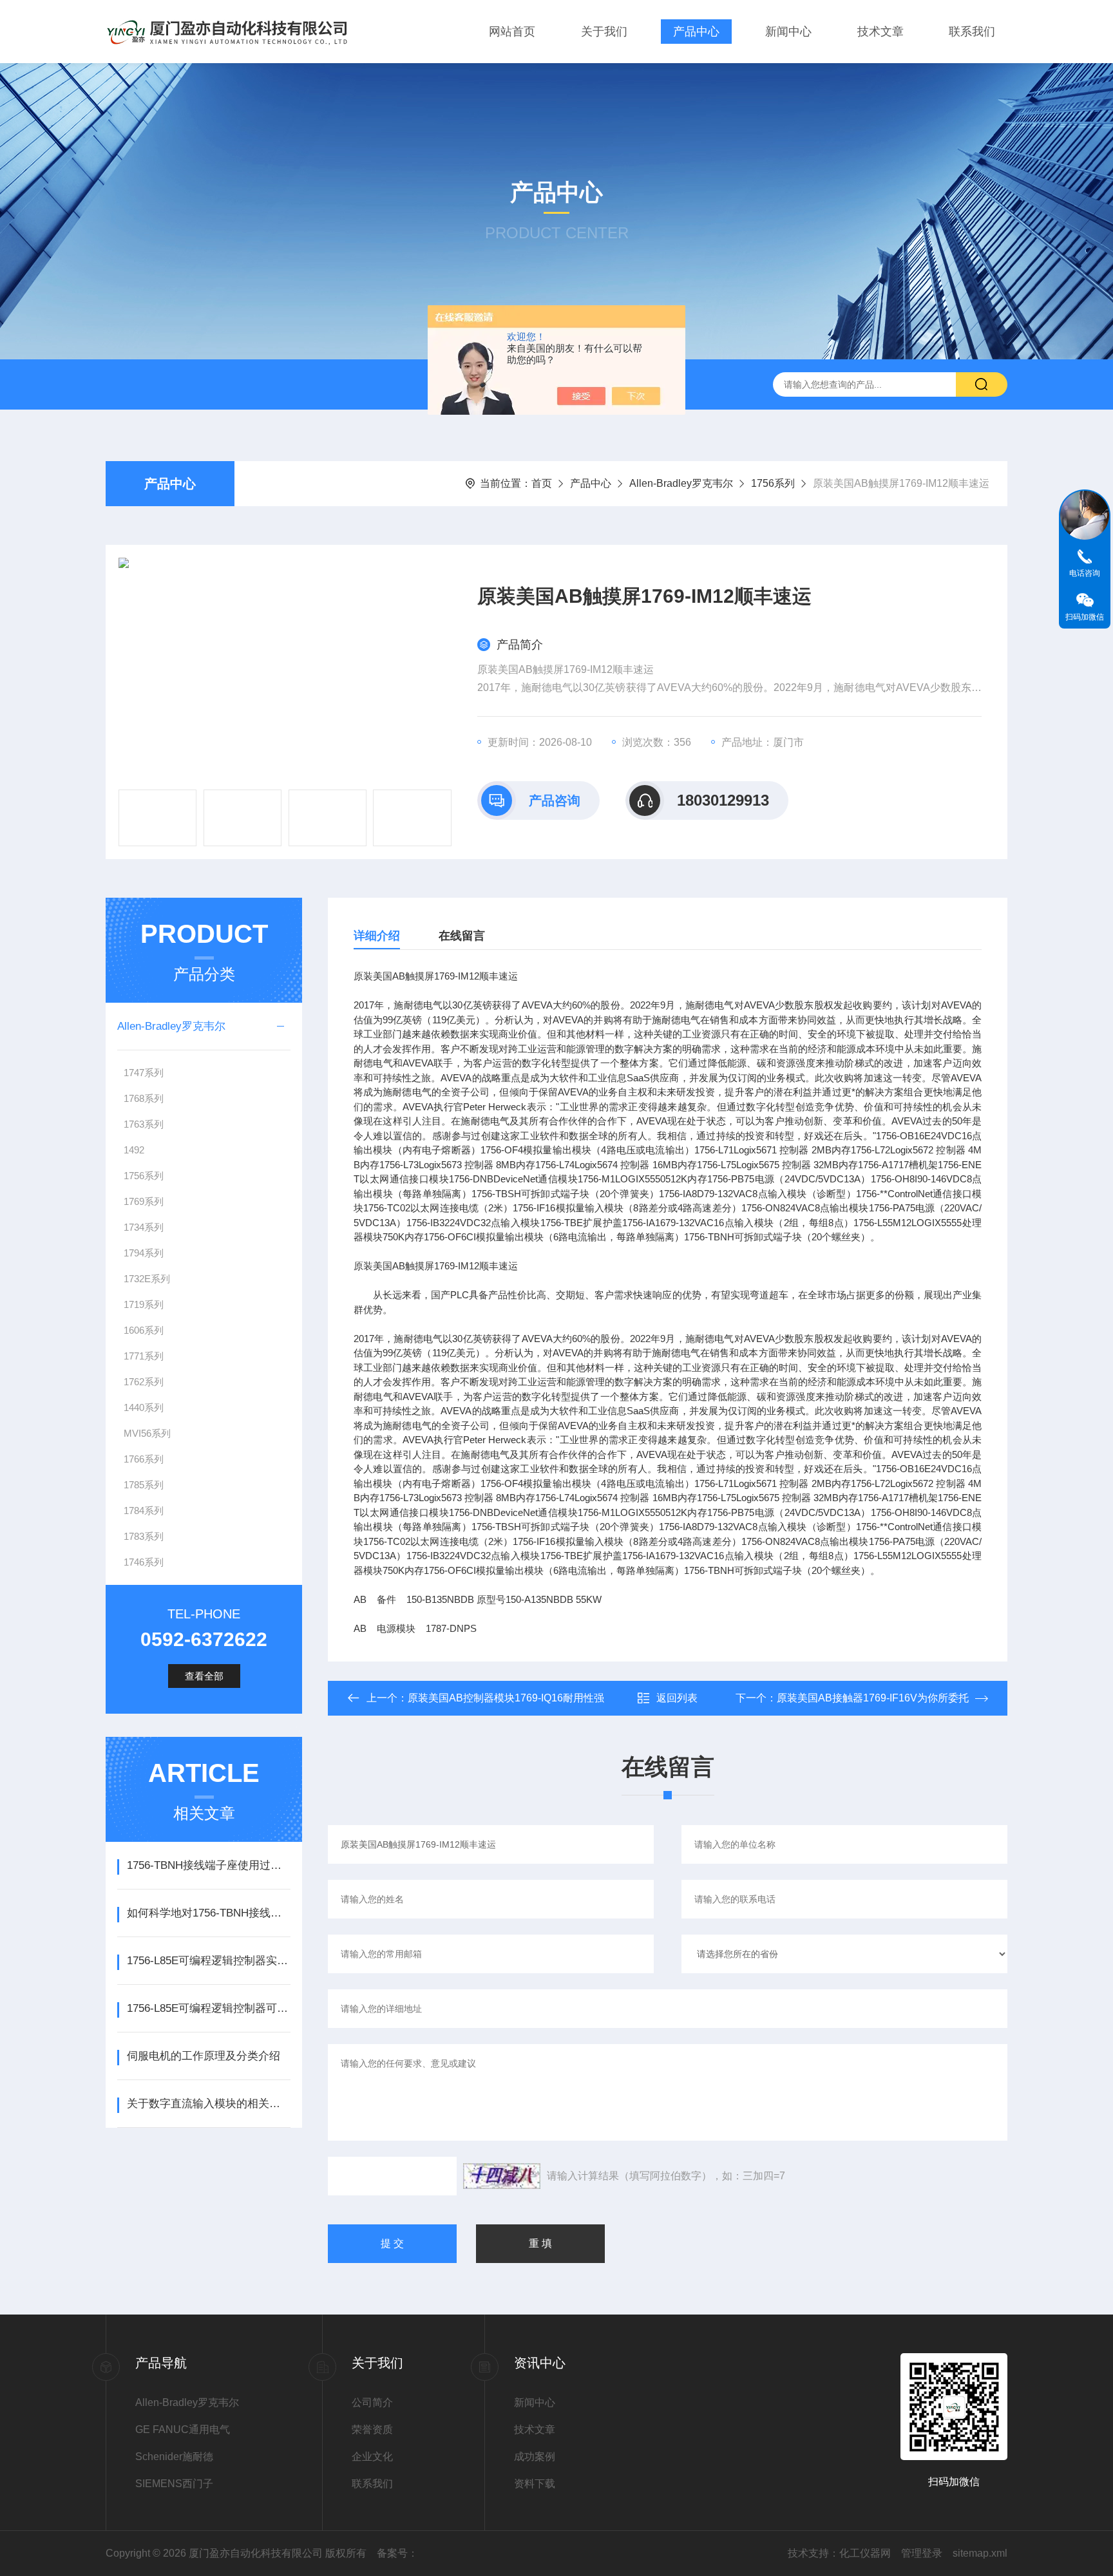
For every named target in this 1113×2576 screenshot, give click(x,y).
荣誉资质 (372, 2429)
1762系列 (144, 1382)
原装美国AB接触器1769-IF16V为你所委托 (873, 1698)
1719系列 (144, 1304)
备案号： (397, 2553)
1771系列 (144, 1356)
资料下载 (535, 2484)
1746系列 (144, 1562)
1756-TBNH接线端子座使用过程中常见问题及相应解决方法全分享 (208, 1865)
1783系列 (144, 1536)
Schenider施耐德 (174, 2457)
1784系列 (144, 1511)
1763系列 (144, 1124)
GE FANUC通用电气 (183, 2429)
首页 (542, 483)
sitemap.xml (980, 2553)
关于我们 (604, 32)
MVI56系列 (147, 1433)
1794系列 (144, 1253)
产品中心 (696, 32)
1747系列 (144, 1073)
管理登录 (922, 2553)
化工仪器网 (865, 2553)
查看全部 (204, 1676)
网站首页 (512, 32)
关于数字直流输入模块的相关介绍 (208, 2104)
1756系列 (773, 483)
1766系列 (144, 1459)
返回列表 (677, 1698)
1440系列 (144, 1407)
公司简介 (372, 2402)
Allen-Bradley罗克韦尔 (681, 483)
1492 (134, 1150)
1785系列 (144, 1485)
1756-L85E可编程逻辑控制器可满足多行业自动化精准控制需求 (208, 2008)
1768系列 (144, 1098)
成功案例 (535, 2457)
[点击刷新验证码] (502, 2176)
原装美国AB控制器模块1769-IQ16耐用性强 (506, 1698)
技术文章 (880, 32)
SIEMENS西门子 (174, 2484)
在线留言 (462, 936)
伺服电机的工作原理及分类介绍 (204, 2056)
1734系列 (144, 1227)
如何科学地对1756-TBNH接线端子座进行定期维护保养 (208, 1913)
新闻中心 (788, 32)
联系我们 (972, 32)
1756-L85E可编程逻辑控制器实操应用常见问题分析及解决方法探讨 (208, 1961)
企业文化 (372, 2457)
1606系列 (144, 1330)
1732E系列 (147, 1279)
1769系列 (144, 1201)
